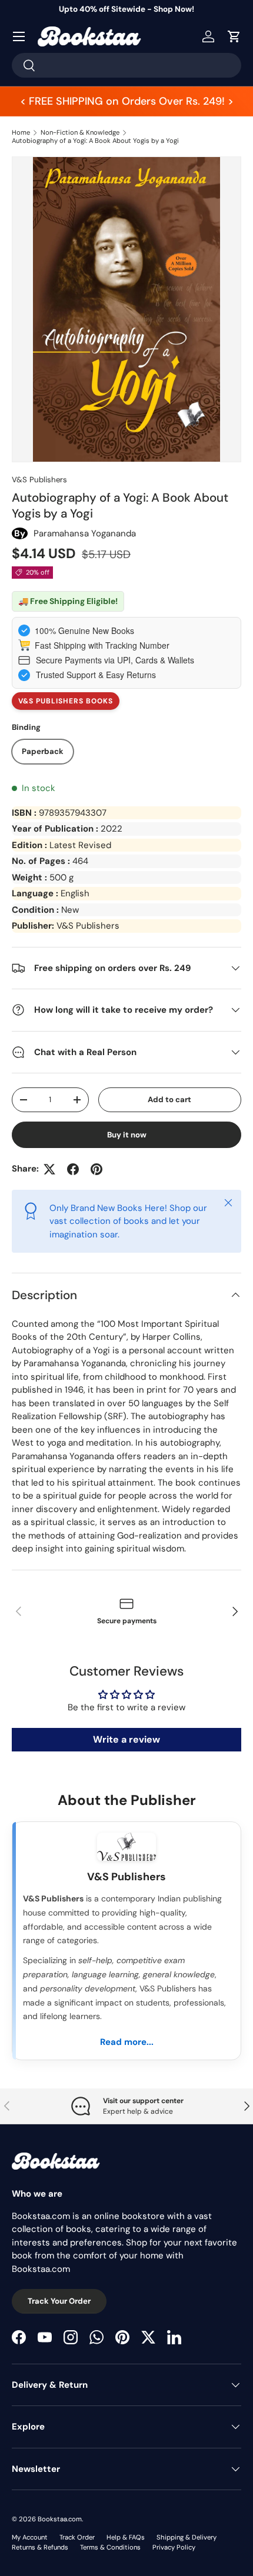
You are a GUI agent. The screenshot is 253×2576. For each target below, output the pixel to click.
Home (21, 132)
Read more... (127, 2042)
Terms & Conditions (110, 2547)
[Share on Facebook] (73, 1169)
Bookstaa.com (60, 2519)
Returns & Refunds (40, 2547)
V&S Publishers (39, 480)
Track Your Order (59, 2301)
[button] (234, 36)
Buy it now (127, 1135)
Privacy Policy (174, 2547)
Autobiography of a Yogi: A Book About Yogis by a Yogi (95, 141)
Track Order (77, 2537)
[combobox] (126, 65)
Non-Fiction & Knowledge (80, 132)
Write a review (126, 1739)
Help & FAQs (126, 2537)
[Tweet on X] (49, 1169)
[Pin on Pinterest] (96, 1169)
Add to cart (169, 1100)
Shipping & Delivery (187, 2537)
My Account (30, 2537)
